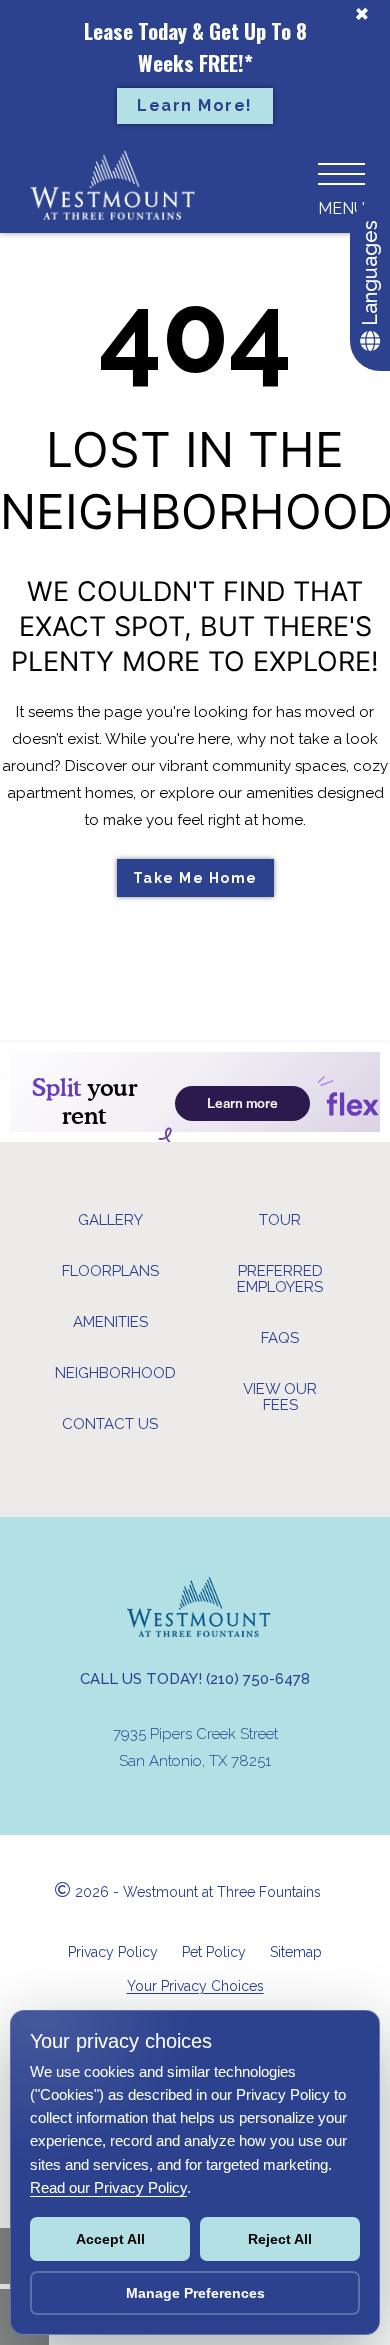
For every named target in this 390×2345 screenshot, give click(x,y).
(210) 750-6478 (258, 1679)
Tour (280, 1220)
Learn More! (195, 105)
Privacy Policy (113, 1952)
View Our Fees (280, 1397)
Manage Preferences (195, 2293)
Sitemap (296, 1952)
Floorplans (110, 1271)
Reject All (280, 2239)
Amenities (110, 1322)
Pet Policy (214, 1952)
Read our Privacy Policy (108, 2187)
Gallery (110, 1220)
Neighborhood (115, 1373)
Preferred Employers (280, 1279)
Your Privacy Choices (195, 1986)
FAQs (280, 1338)
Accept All (110, 2239)
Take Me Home (195, 878)
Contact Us (110, 1424)
